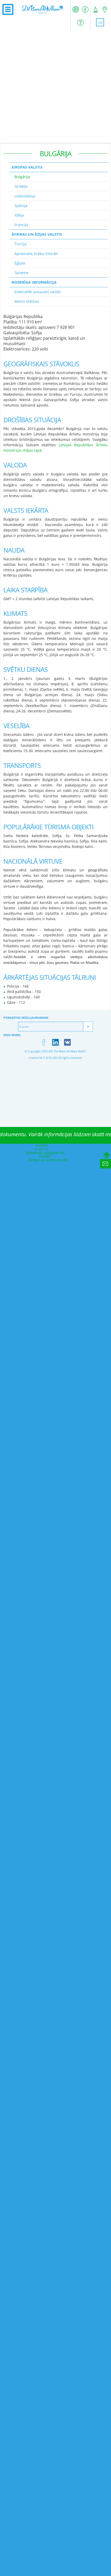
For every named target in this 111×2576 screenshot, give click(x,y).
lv (100, 22)
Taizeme (21, 273)
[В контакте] (68, 1042)
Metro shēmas (27, 301)
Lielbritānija (25, 196)
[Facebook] (43, 1042)
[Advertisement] (55, 87)
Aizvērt (42, 1145)
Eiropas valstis (27, 167)
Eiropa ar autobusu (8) (48, 1160)
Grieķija (21, 186)
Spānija (21, 206)
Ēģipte (20, 263)
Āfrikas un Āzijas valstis (37, 234)
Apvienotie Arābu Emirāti (36, 254)
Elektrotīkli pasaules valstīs (38, 292)
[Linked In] (56, 1042)
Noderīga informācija (34, 282)
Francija (21, 225)
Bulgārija (22, 177)
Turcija (20, 244)
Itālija (19, 215)
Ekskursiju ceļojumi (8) (45, 1153)
